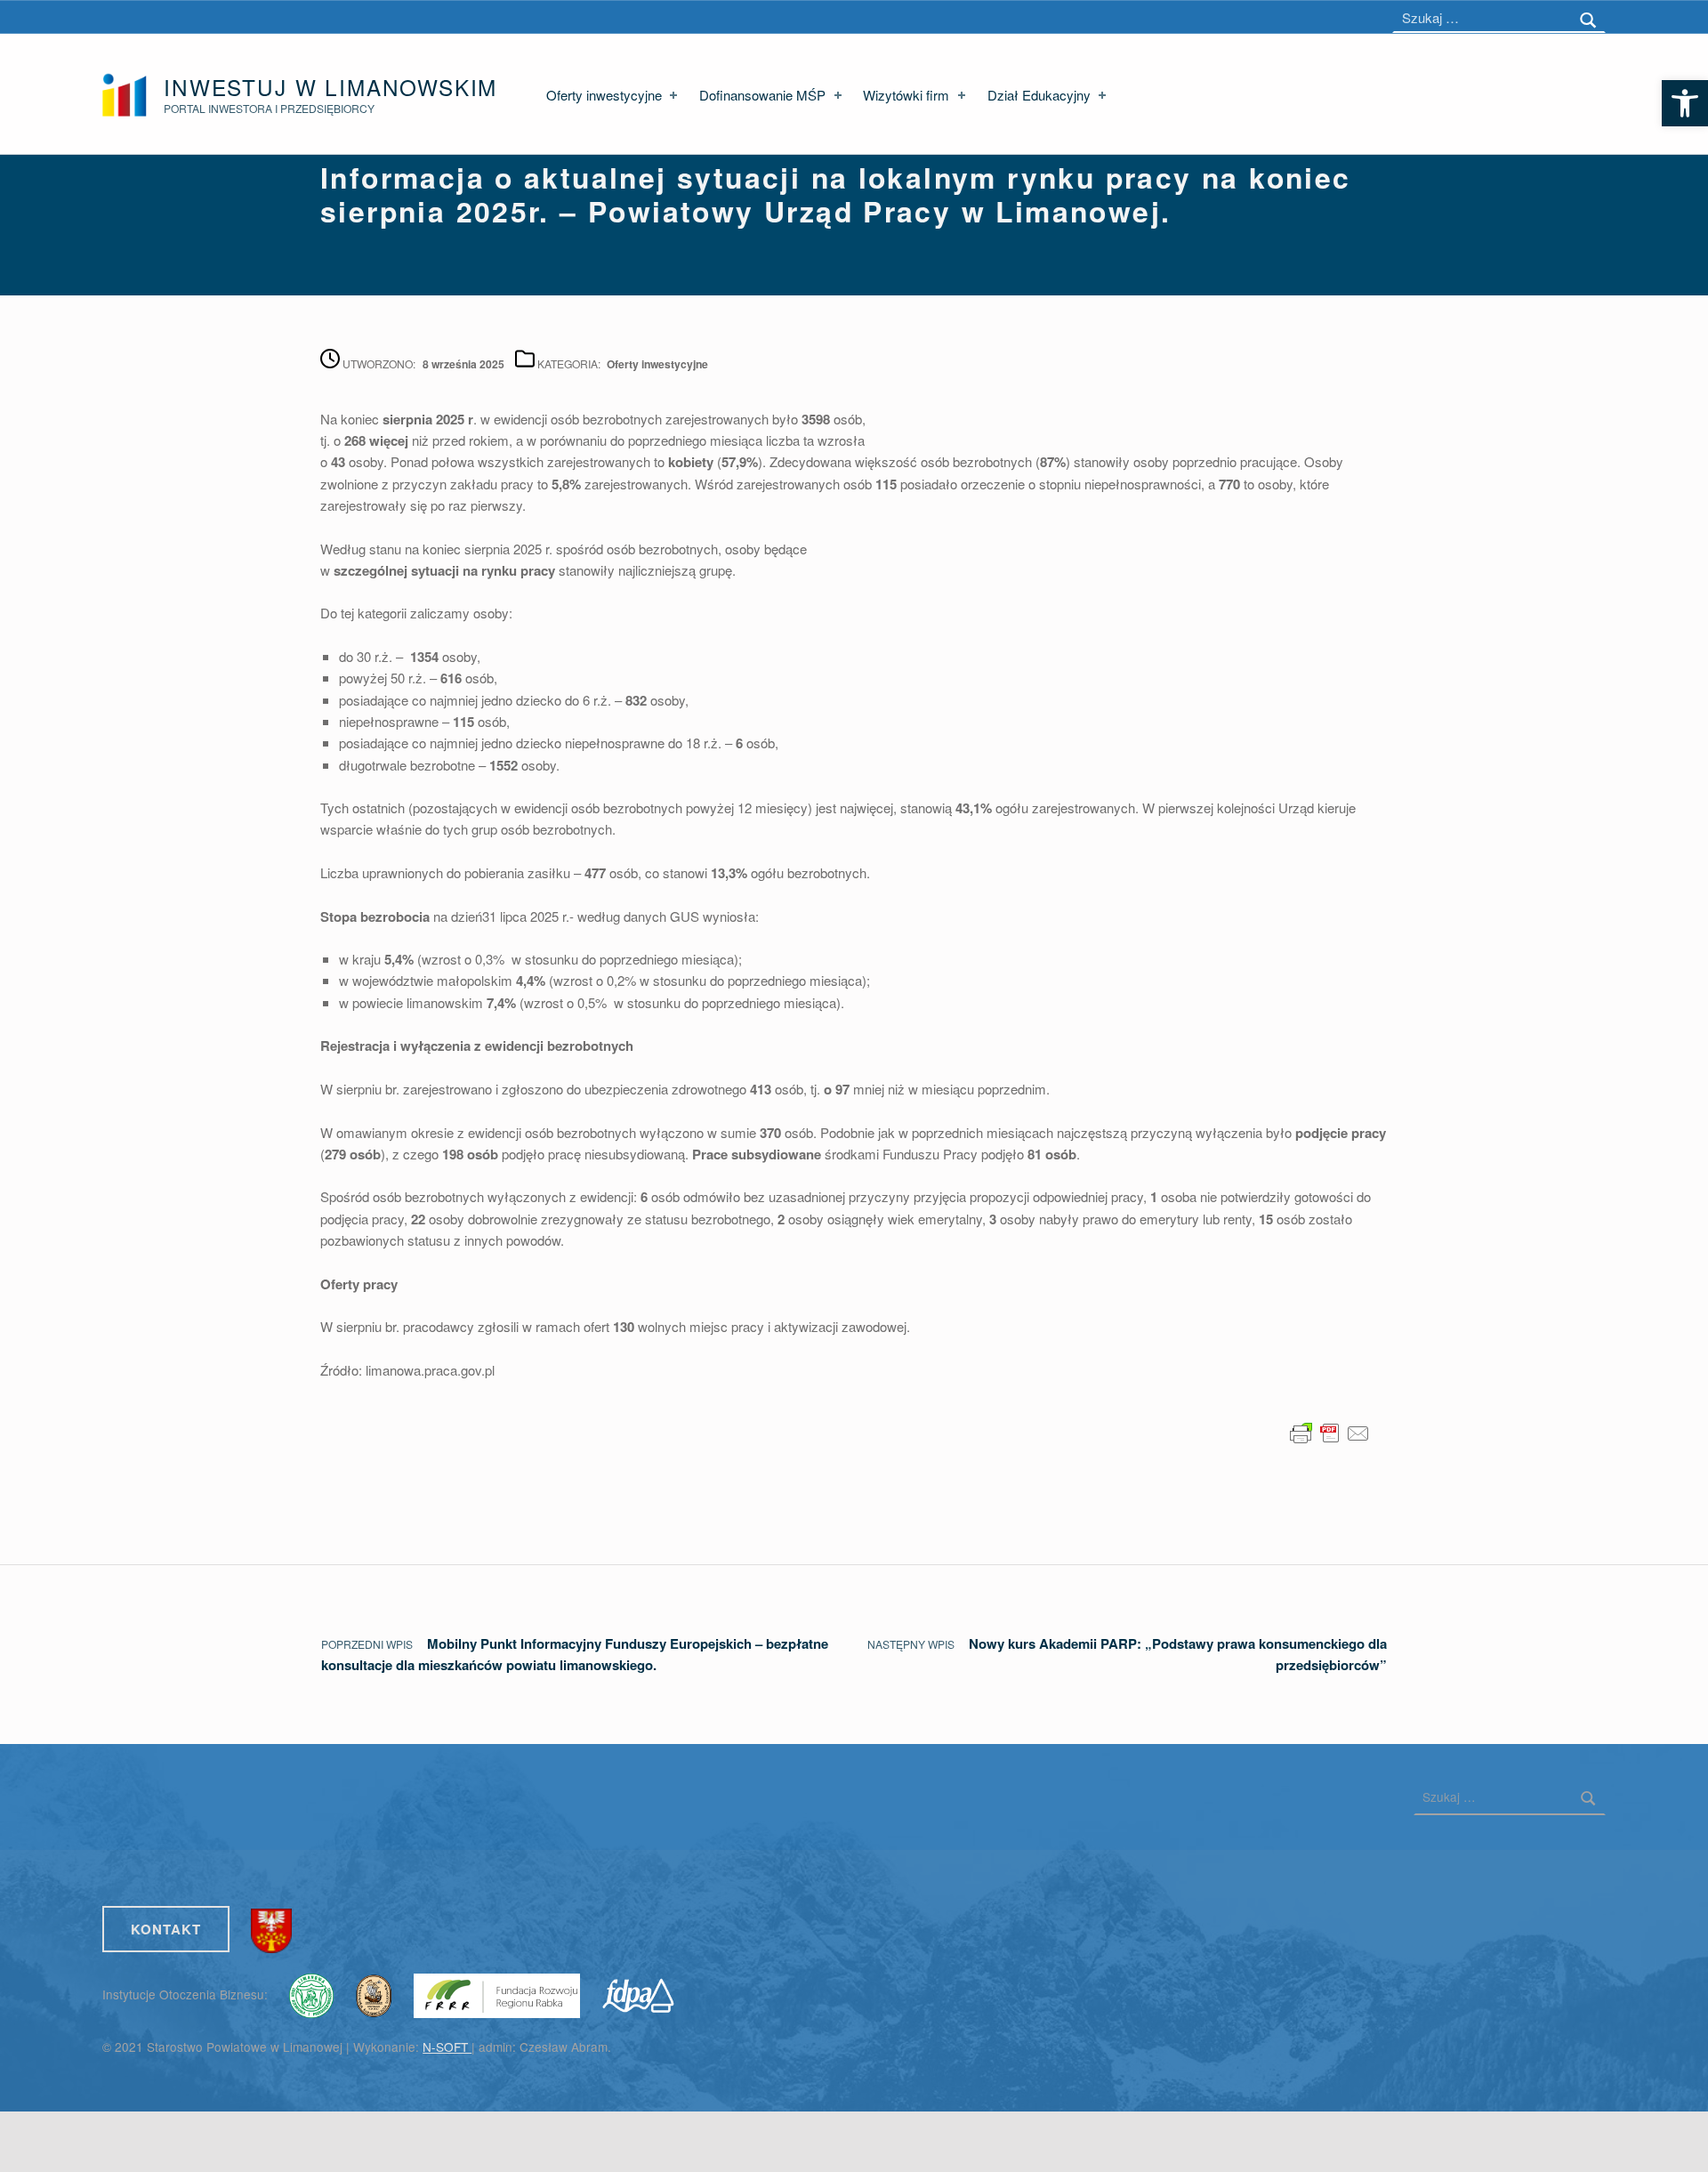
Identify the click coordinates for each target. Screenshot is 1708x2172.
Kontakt (166, 1929)
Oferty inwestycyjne (604, 95)
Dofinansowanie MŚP (762, 95)
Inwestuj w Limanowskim (330, 87)
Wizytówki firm (906, 95)
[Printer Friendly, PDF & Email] (1330, 1431)
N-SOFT (447, 2047)
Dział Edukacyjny (1039, 95)
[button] (1685, 103)
